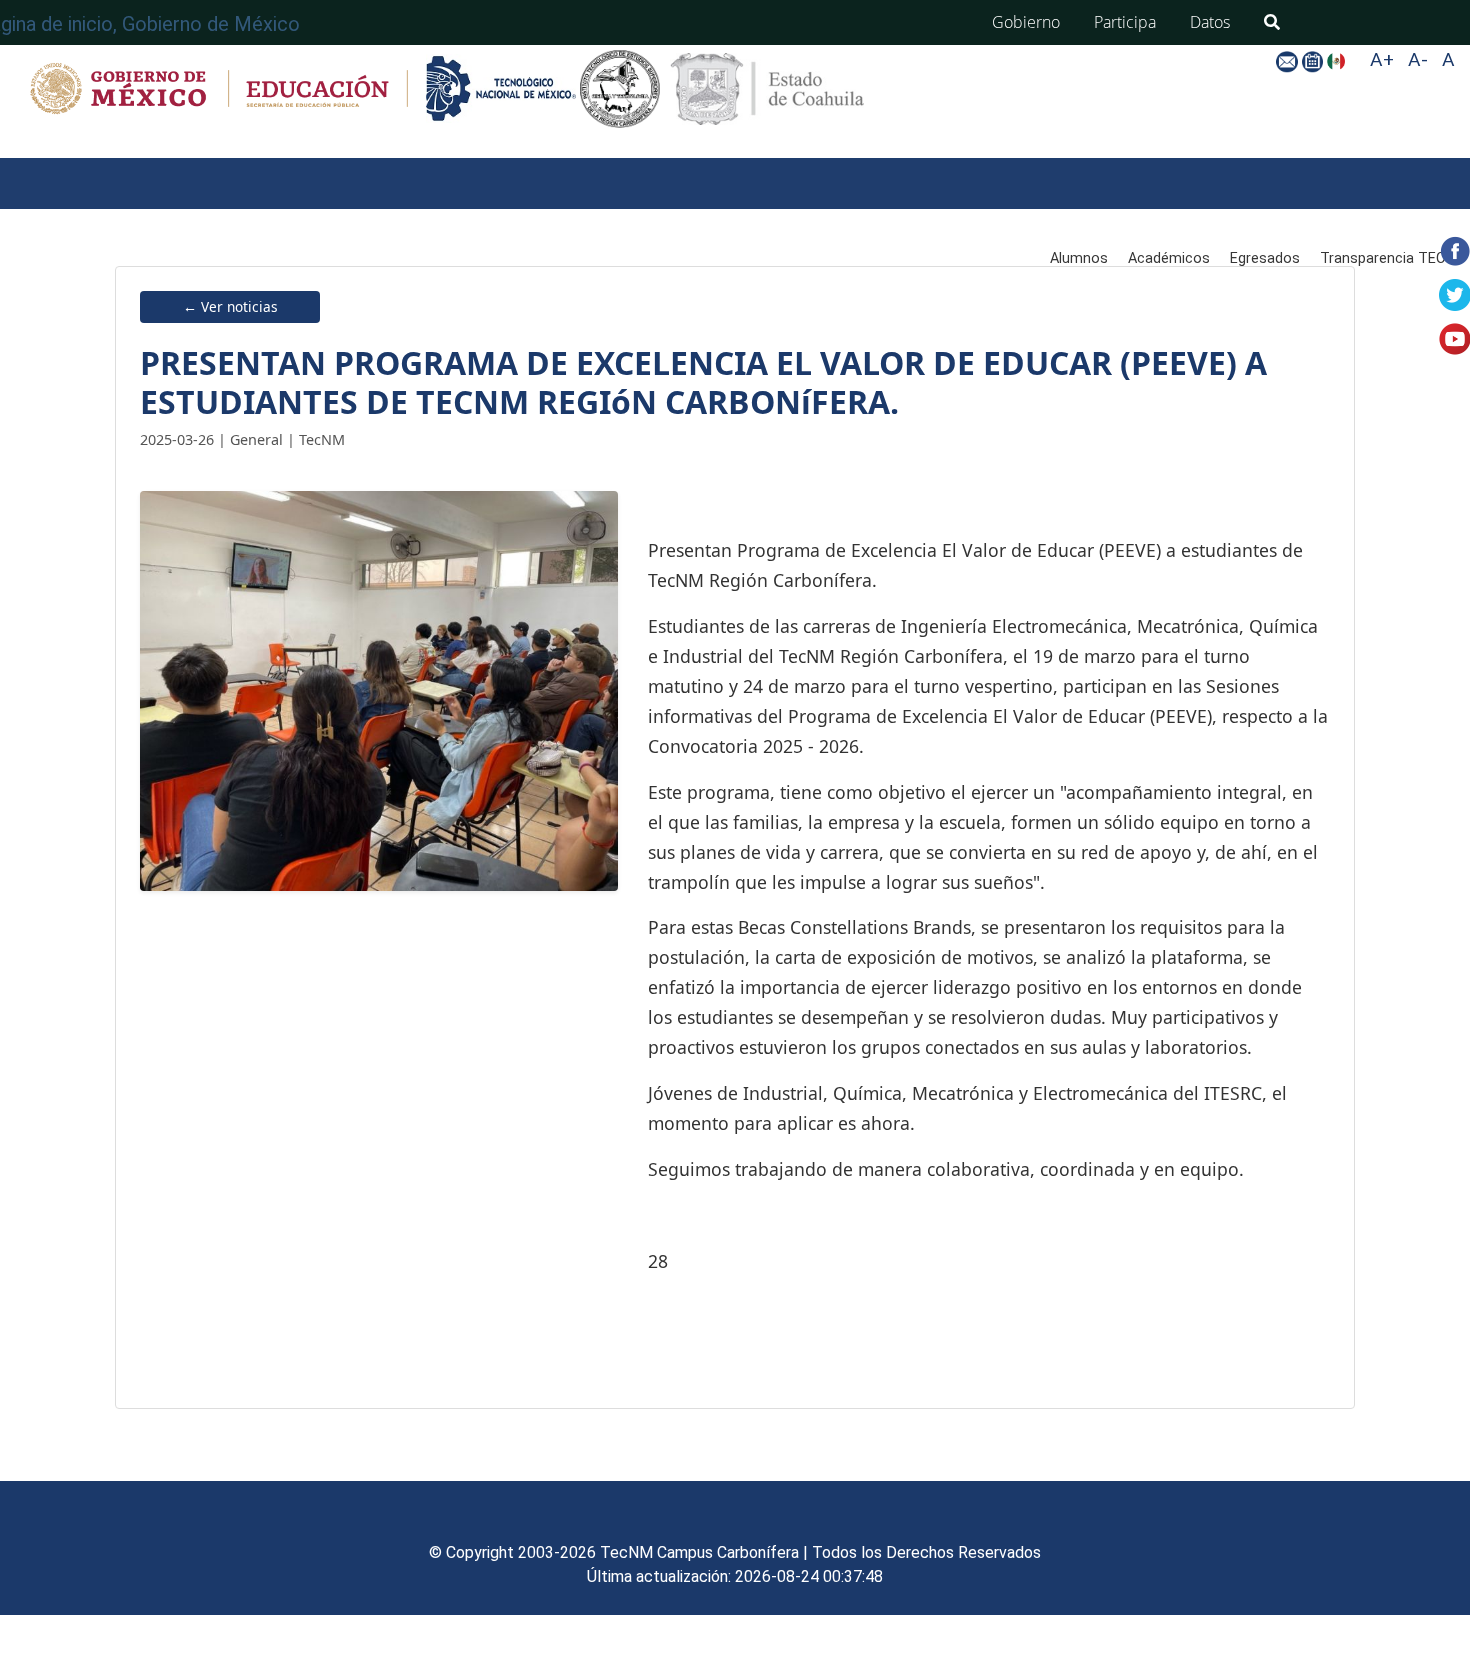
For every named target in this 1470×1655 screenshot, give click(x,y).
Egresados (1265, 258)
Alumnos (1079, 258)
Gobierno (1026, 22)
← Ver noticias (230, 306)
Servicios (780, 215)
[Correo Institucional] (1288, 60)
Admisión (350, 215)
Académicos (1169, 258)
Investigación (919, 215)
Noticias (46, 296)
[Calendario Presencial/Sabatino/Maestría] (1314, 60)
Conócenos (220, 215)
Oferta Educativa (502, 215)
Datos (1210, 22)
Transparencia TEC (1382, 258)
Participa (1125, 22)
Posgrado (655, 215)
